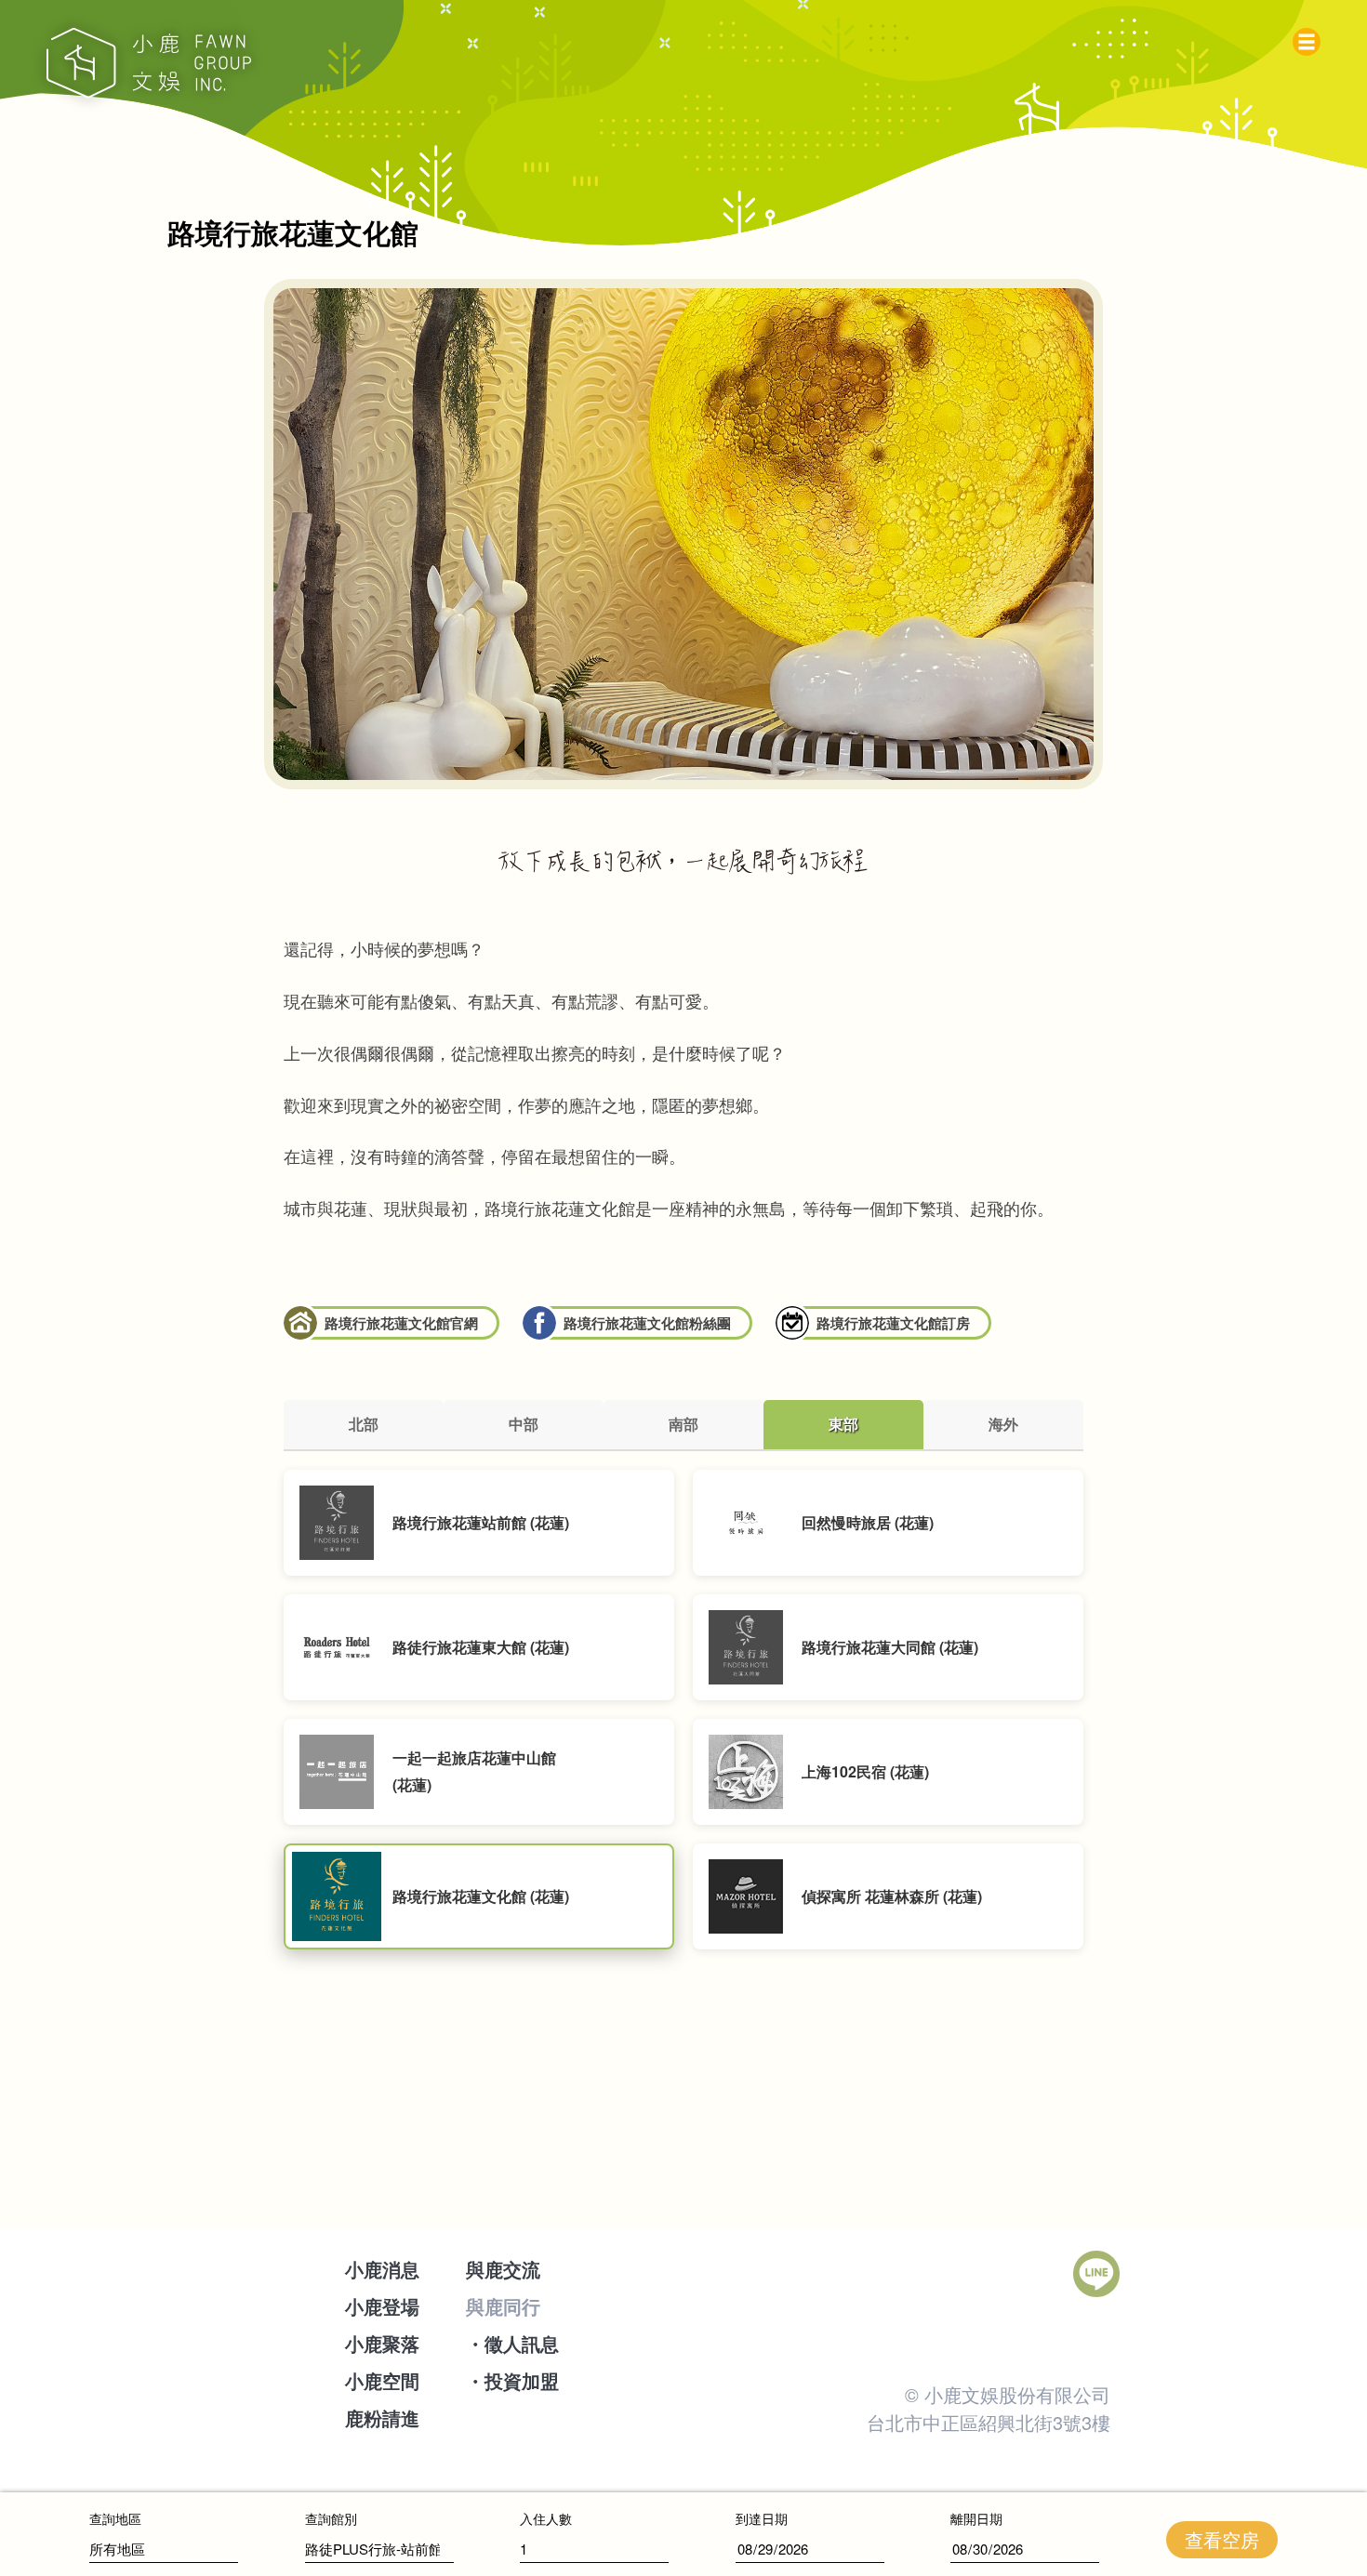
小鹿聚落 (382, 2343)
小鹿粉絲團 (817, 2274)
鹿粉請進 (382, 2417)
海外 (1003, 1424)
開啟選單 (1311, 37)
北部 (364, 1424)
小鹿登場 (382, 2306)
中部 (524, 1424)
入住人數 (546, 2518)
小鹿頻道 (957, 2274)
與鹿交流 (503, 2269)
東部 (843, 1424)
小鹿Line (1096, 2274)
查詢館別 (331, 2518)
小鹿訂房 (1027, 2274)
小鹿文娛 (149, 63)
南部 (683, 1424)
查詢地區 (115, 2518)
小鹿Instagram (887, 2274)
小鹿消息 (382, 2269)
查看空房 (1222, 2539)
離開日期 (976, 2518)
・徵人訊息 (512, 2343)
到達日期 (762, 2518)
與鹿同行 (503, 2306)
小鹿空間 (382, 2380)
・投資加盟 (512, 2380)
